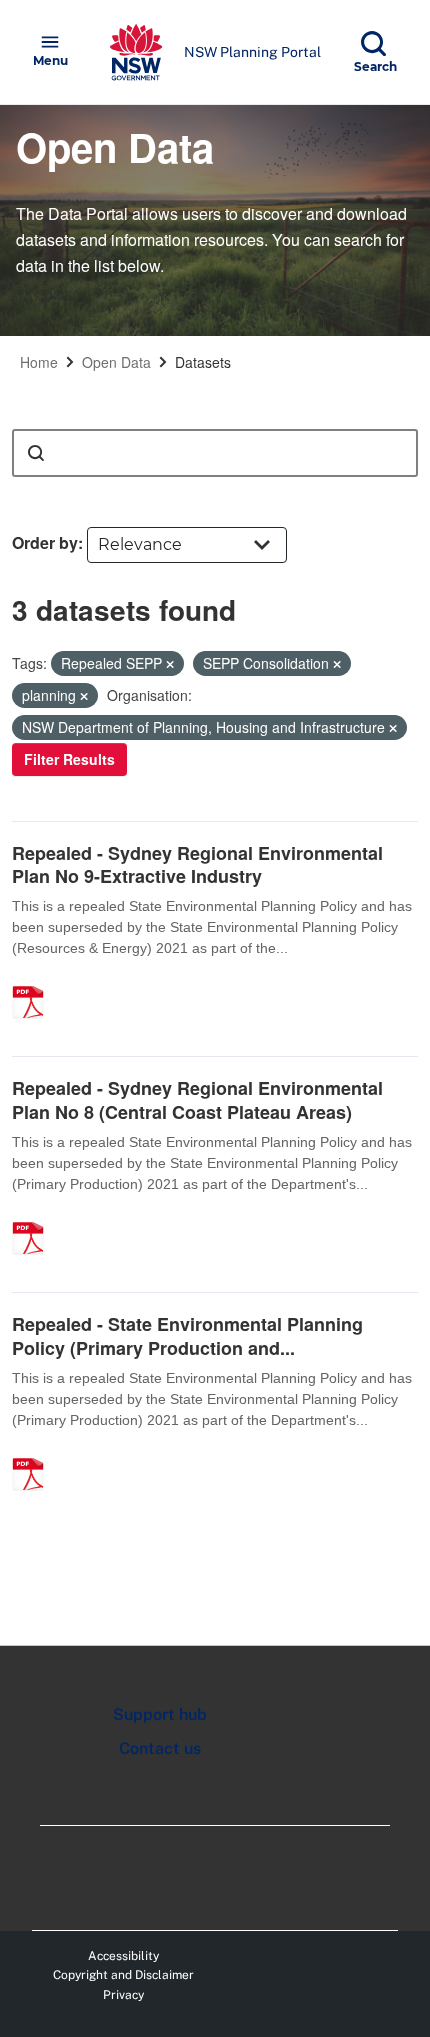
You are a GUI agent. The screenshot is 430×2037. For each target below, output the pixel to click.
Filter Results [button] (69, 759)
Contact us (160, 1748)
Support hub (160, 1714)
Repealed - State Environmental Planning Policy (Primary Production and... (187, 1335)
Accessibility (123, 1956)
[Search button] (36, 453)
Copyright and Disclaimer (123, 1975)
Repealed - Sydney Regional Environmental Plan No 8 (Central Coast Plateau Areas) (197, 1099)
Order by (45, 542)
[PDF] (35, 981)
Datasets (203, 362)
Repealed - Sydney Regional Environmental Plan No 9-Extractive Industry (197, 864)
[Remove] (170, 664)
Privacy (123, 1995)
